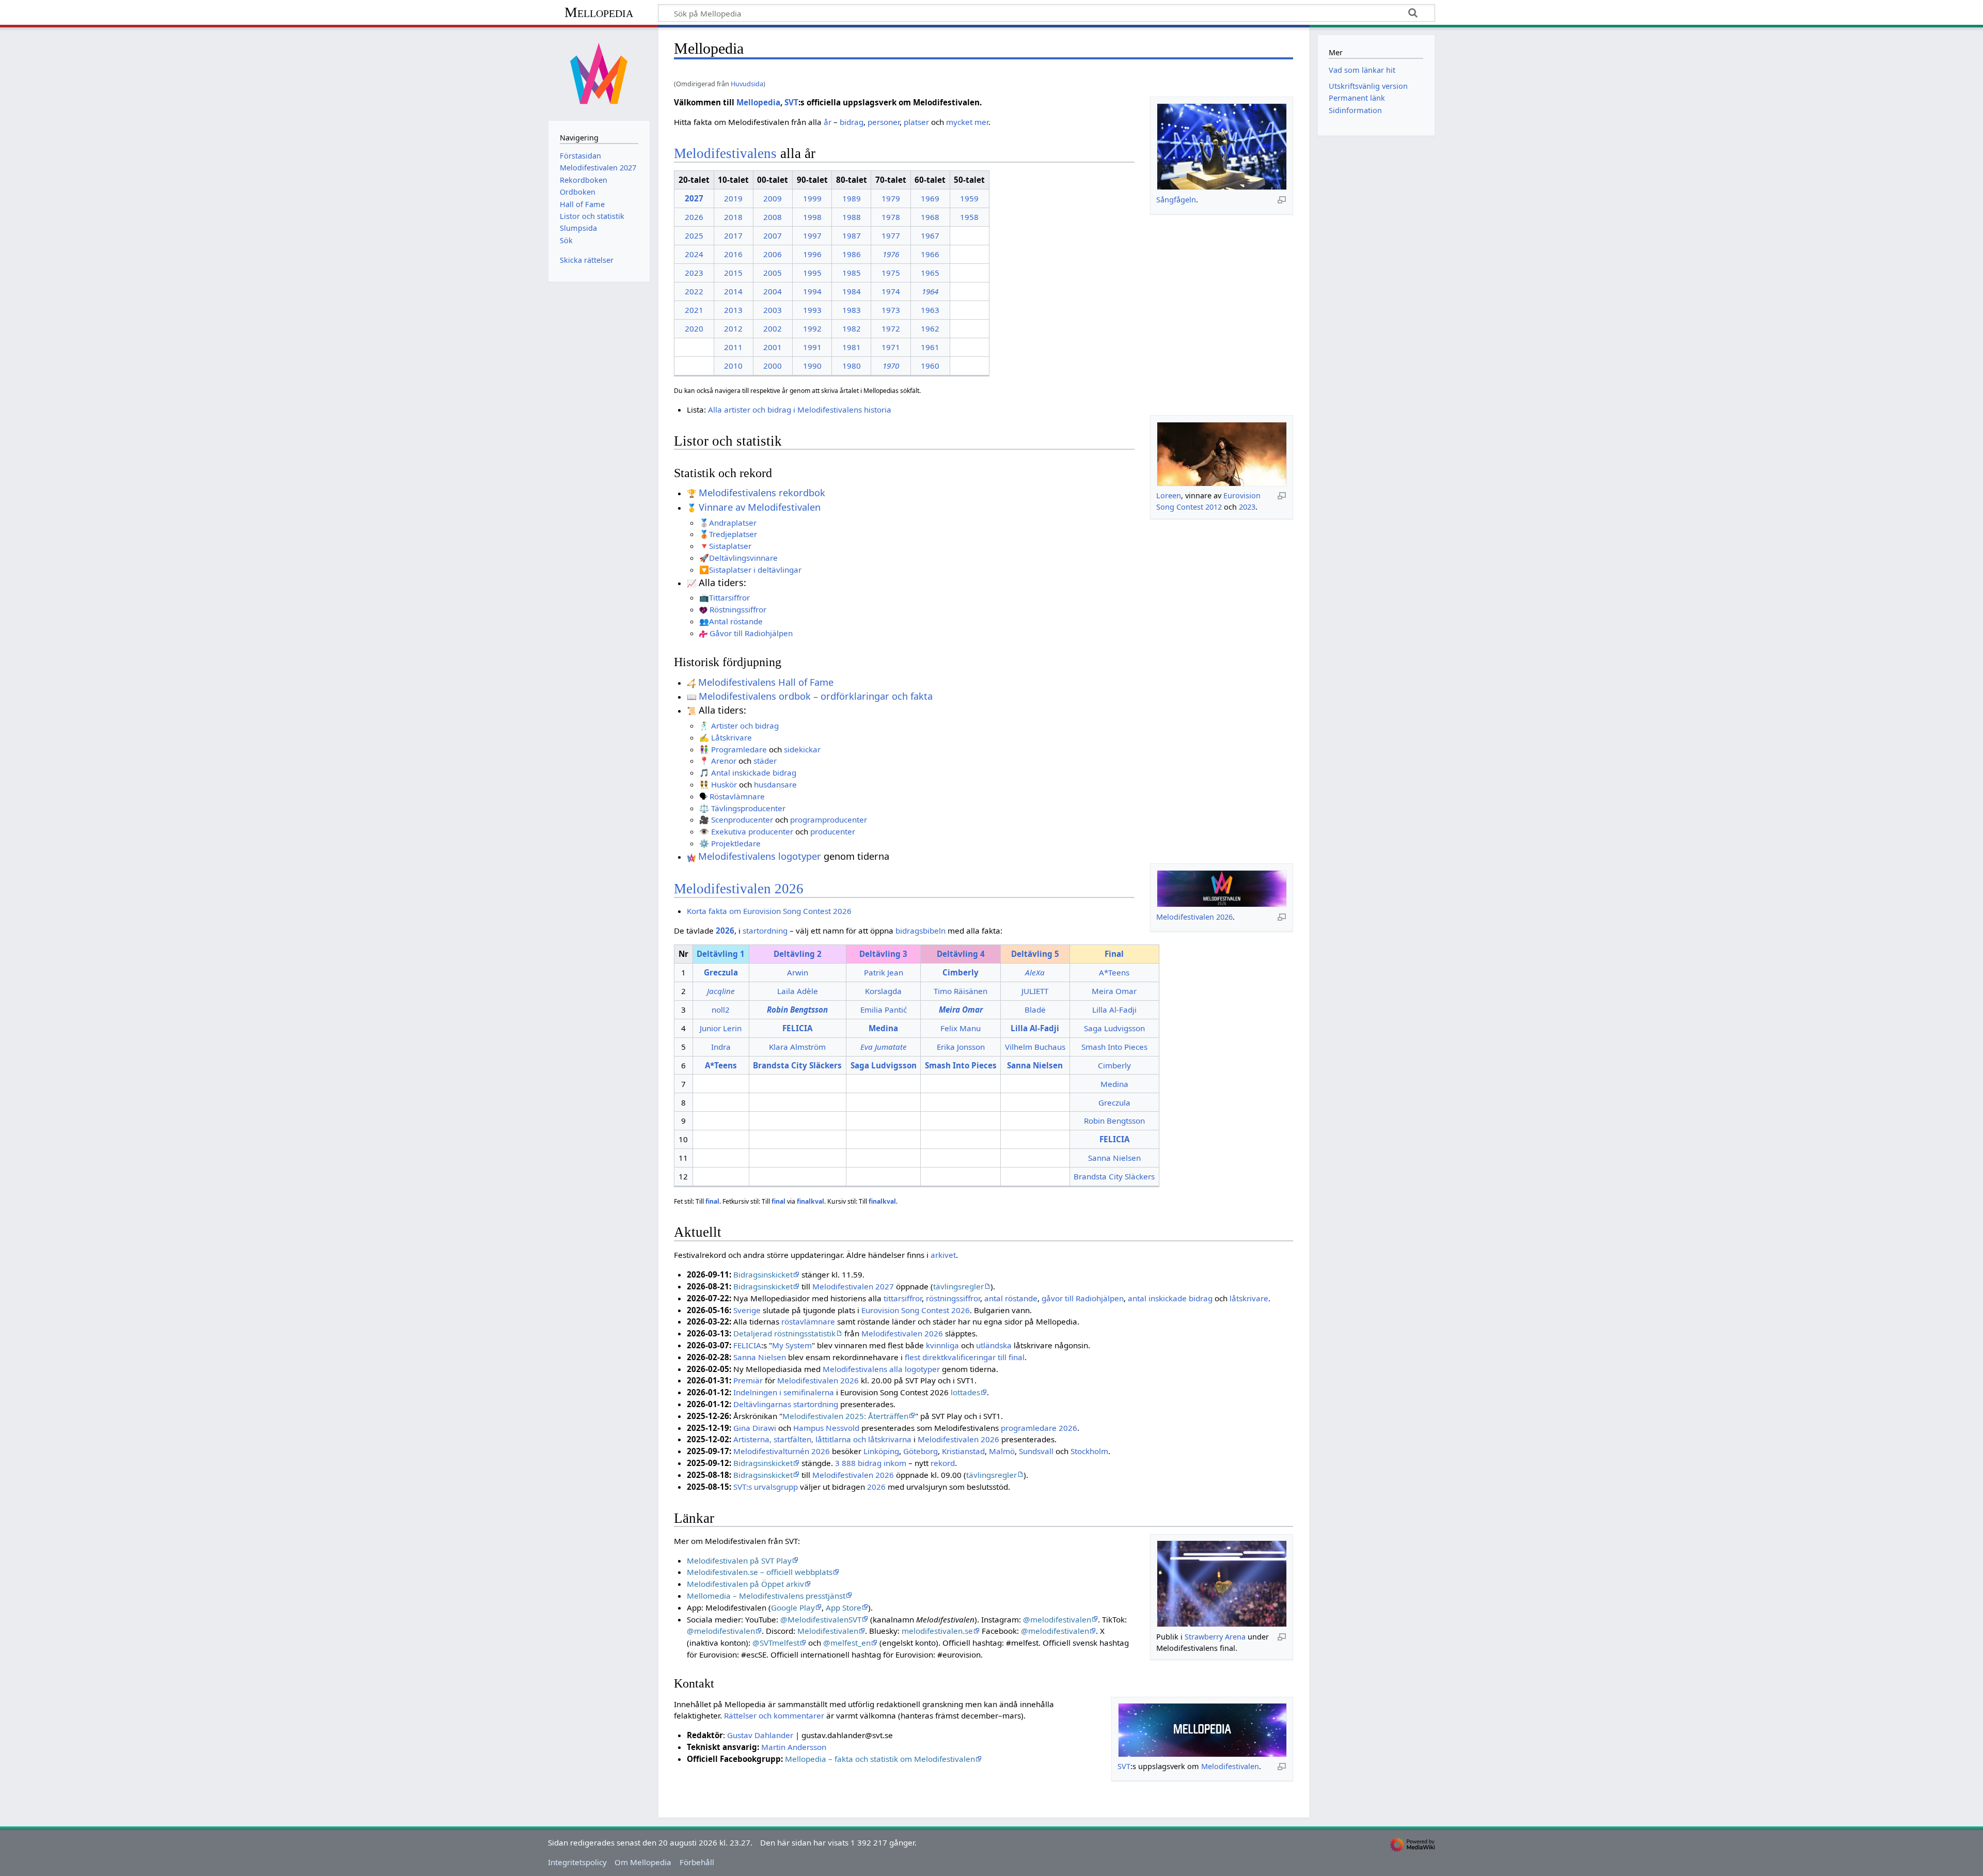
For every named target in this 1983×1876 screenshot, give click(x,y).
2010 (733, 366)
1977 (891, 235)
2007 (773, 235)
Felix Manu (961, 1028)
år (828, 122)
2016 (733, 254)
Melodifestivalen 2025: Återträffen (845, 1416)
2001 (773, 347)
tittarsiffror (903, 1298)
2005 (773, 273)
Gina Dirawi (755, 1428)
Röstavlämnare (737, 796)
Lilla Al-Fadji (1114, 1010)
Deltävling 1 (721, 954)
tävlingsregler (958, 1286)
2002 (773, 328)
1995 (812, 273)
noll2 (721, 1010)
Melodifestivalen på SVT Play (739, 1560)
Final (1114, 954)
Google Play (793, 1607)
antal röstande (1011, 1298)
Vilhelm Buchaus (1035, 1047)
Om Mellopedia (643, 1862)
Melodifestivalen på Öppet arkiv (745, 1584)
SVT (791, 102)
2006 (773, 254)
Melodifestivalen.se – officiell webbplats (760, 1572)
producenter (833, 831)
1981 (852, 347)
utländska (994, 1345)
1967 (930, 235)
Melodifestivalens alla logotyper (881, 1369)
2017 (733, 235)
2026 (694, 217)
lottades (965, 1392)
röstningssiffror (953, 1298)
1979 (891, 198)
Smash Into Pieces (1114, 1047)
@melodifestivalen (1057, 1619)
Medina (1114, 1084)
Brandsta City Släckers (1114, 1176)
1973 (891, 310)
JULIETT (1035, 991)
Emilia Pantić (884, 1010)
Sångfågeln (1176, 200)
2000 (773, 366)
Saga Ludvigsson (1114, 1028)
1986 (852, 254)
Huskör (724, 784)
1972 (891, 328)
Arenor (724, 761)
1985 (852, 273)
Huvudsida (747, 84)
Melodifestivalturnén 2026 (782, 1451)
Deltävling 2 (798, 954)
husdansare (775, 784)
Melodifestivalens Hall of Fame (766, 682)
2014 (733, 291)
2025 (694, 235)
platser (916, 122)
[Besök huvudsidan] (599, 73)
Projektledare (736, 843)
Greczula (1114, 1102)
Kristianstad (963, 1451)
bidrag (852, 122)
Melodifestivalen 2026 (1194, 917)
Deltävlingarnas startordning (786, 1404)
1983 (852, 310)
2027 (694, 198)
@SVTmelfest (776, 1643)
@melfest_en (847, 1643)
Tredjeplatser (733, 534)
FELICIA (747, 1345)
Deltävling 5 (1035, 954)
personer (884, 122)
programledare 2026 (1039, 1428)
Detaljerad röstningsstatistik (784, 1333)
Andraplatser (733, 523)
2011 (733, 347)
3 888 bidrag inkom (871, 1463)
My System (792, 1345)
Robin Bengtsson (1114, 1121)
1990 (812, 366)
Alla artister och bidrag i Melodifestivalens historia (800, 409)
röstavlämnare (808, 1321)
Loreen (1169, 495)
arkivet (943, 1255)
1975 (891, 273)
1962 (930, 328)
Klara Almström (797, 1047)
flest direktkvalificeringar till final (965, 1357)
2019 (733, 198)
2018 (733, 217)
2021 (694, 310)
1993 (812, 310)
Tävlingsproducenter (748, 808)
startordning (765, 931)
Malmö (1002, 1451)
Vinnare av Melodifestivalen (760, 507)
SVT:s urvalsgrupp (766, 1487)
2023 (694, 273)
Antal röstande (736, 621)
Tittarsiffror (729, 597)
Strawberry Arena (1215, 1637)
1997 (812, 235)
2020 (694, 328)
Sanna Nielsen (1114, 1158)
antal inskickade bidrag (1170, 1298)
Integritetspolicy (577, 1862)
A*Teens (1114, 972)
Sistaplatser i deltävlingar (755, 570)
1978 (891, 217)
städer (765, 761)
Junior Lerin (721, 1028)
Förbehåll (697, 1862)
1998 (812, 217)
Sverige (747, 1310)
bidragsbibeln (920, 931)
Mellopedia (599, 12)
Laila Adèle (798, 991)
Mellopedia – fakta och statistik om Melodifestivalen (880, 1759)
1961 (930, 347)
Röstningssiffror (738, 609)
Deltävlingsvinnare (743, 558)
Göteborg (920, 1451)
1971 (891, 347)
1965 (930, 273)
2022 (694, 291)
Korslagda (883, 991)
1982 (852, 328)
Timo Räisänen (961, 991)
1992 (812, 328)
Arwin (798, 972)
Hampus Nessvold (826, 1428)
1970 (891, 366)
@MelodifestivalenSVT (821, 1619)
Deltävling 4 (961, 954)
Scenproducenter (742, 819)
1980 (852, 366)
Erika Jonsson (961, 1047)
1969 (930, 198)
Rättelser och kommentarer (774, 1715)
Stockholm (1089, 1451)
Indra (721, 1047)
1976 (891, 254)
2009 (773, 198)
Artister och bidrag (745, 726)
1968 (930, 217)
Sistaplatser (730, 546)
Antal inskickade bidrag (754, 773)
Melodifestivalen (828, 1631)
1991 (812, 347)
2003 (773, 310)
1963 (930, 310)
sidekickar (802, 749)
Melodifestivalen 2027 (853, 1286)
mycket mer (967, 122)
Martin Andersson (794, 1747)
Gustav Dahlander (760, 1735)
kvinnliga (942, 1345)
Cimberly (1114, 1065)
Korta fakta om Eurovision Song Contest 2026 (769, 911)
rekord (943, 1463)
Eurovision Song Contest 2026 (916, 1310)
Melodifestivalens (725, 153)
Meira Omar (1114, 991)
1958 (969, 217)
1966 (930, 254)
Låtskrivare (731, 737)
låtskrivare (1249, 1298)
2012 (733, 328)
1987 (852, 235)
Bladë (1035, 1010)
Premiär (748, 1380)
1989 (852, 198)
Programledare (739, 749)
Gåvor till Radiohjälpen (751, 633)
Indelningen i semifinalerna (784, 1392)
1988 (852, 217)
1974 (891, 291)
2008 (773, 217)
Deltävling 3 (883, 954)
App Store (844, 1607)
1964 (930, 291)
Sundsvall (1036, 1451)
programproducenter (829, 819)
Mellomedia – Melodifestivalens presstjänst (766, 1596)
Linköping (881, 1451)
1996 (812, 254)
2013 (733, 310)
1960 (930, 366)
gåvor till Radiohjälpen (1083, 1298)
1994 (812, 291)
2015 (733, 273)
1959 (969, 198)
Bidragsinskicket (763, 1274)
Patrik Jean (884, 972)
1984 (852, 291)
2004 (773, 291)
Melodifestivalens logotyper (760, 856)
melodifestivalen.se (937, 1631)
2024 (694, 254)
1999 (812, 198)
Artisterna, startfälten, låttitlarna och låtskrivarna (822, 1439)
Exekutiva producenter (752, 831)
